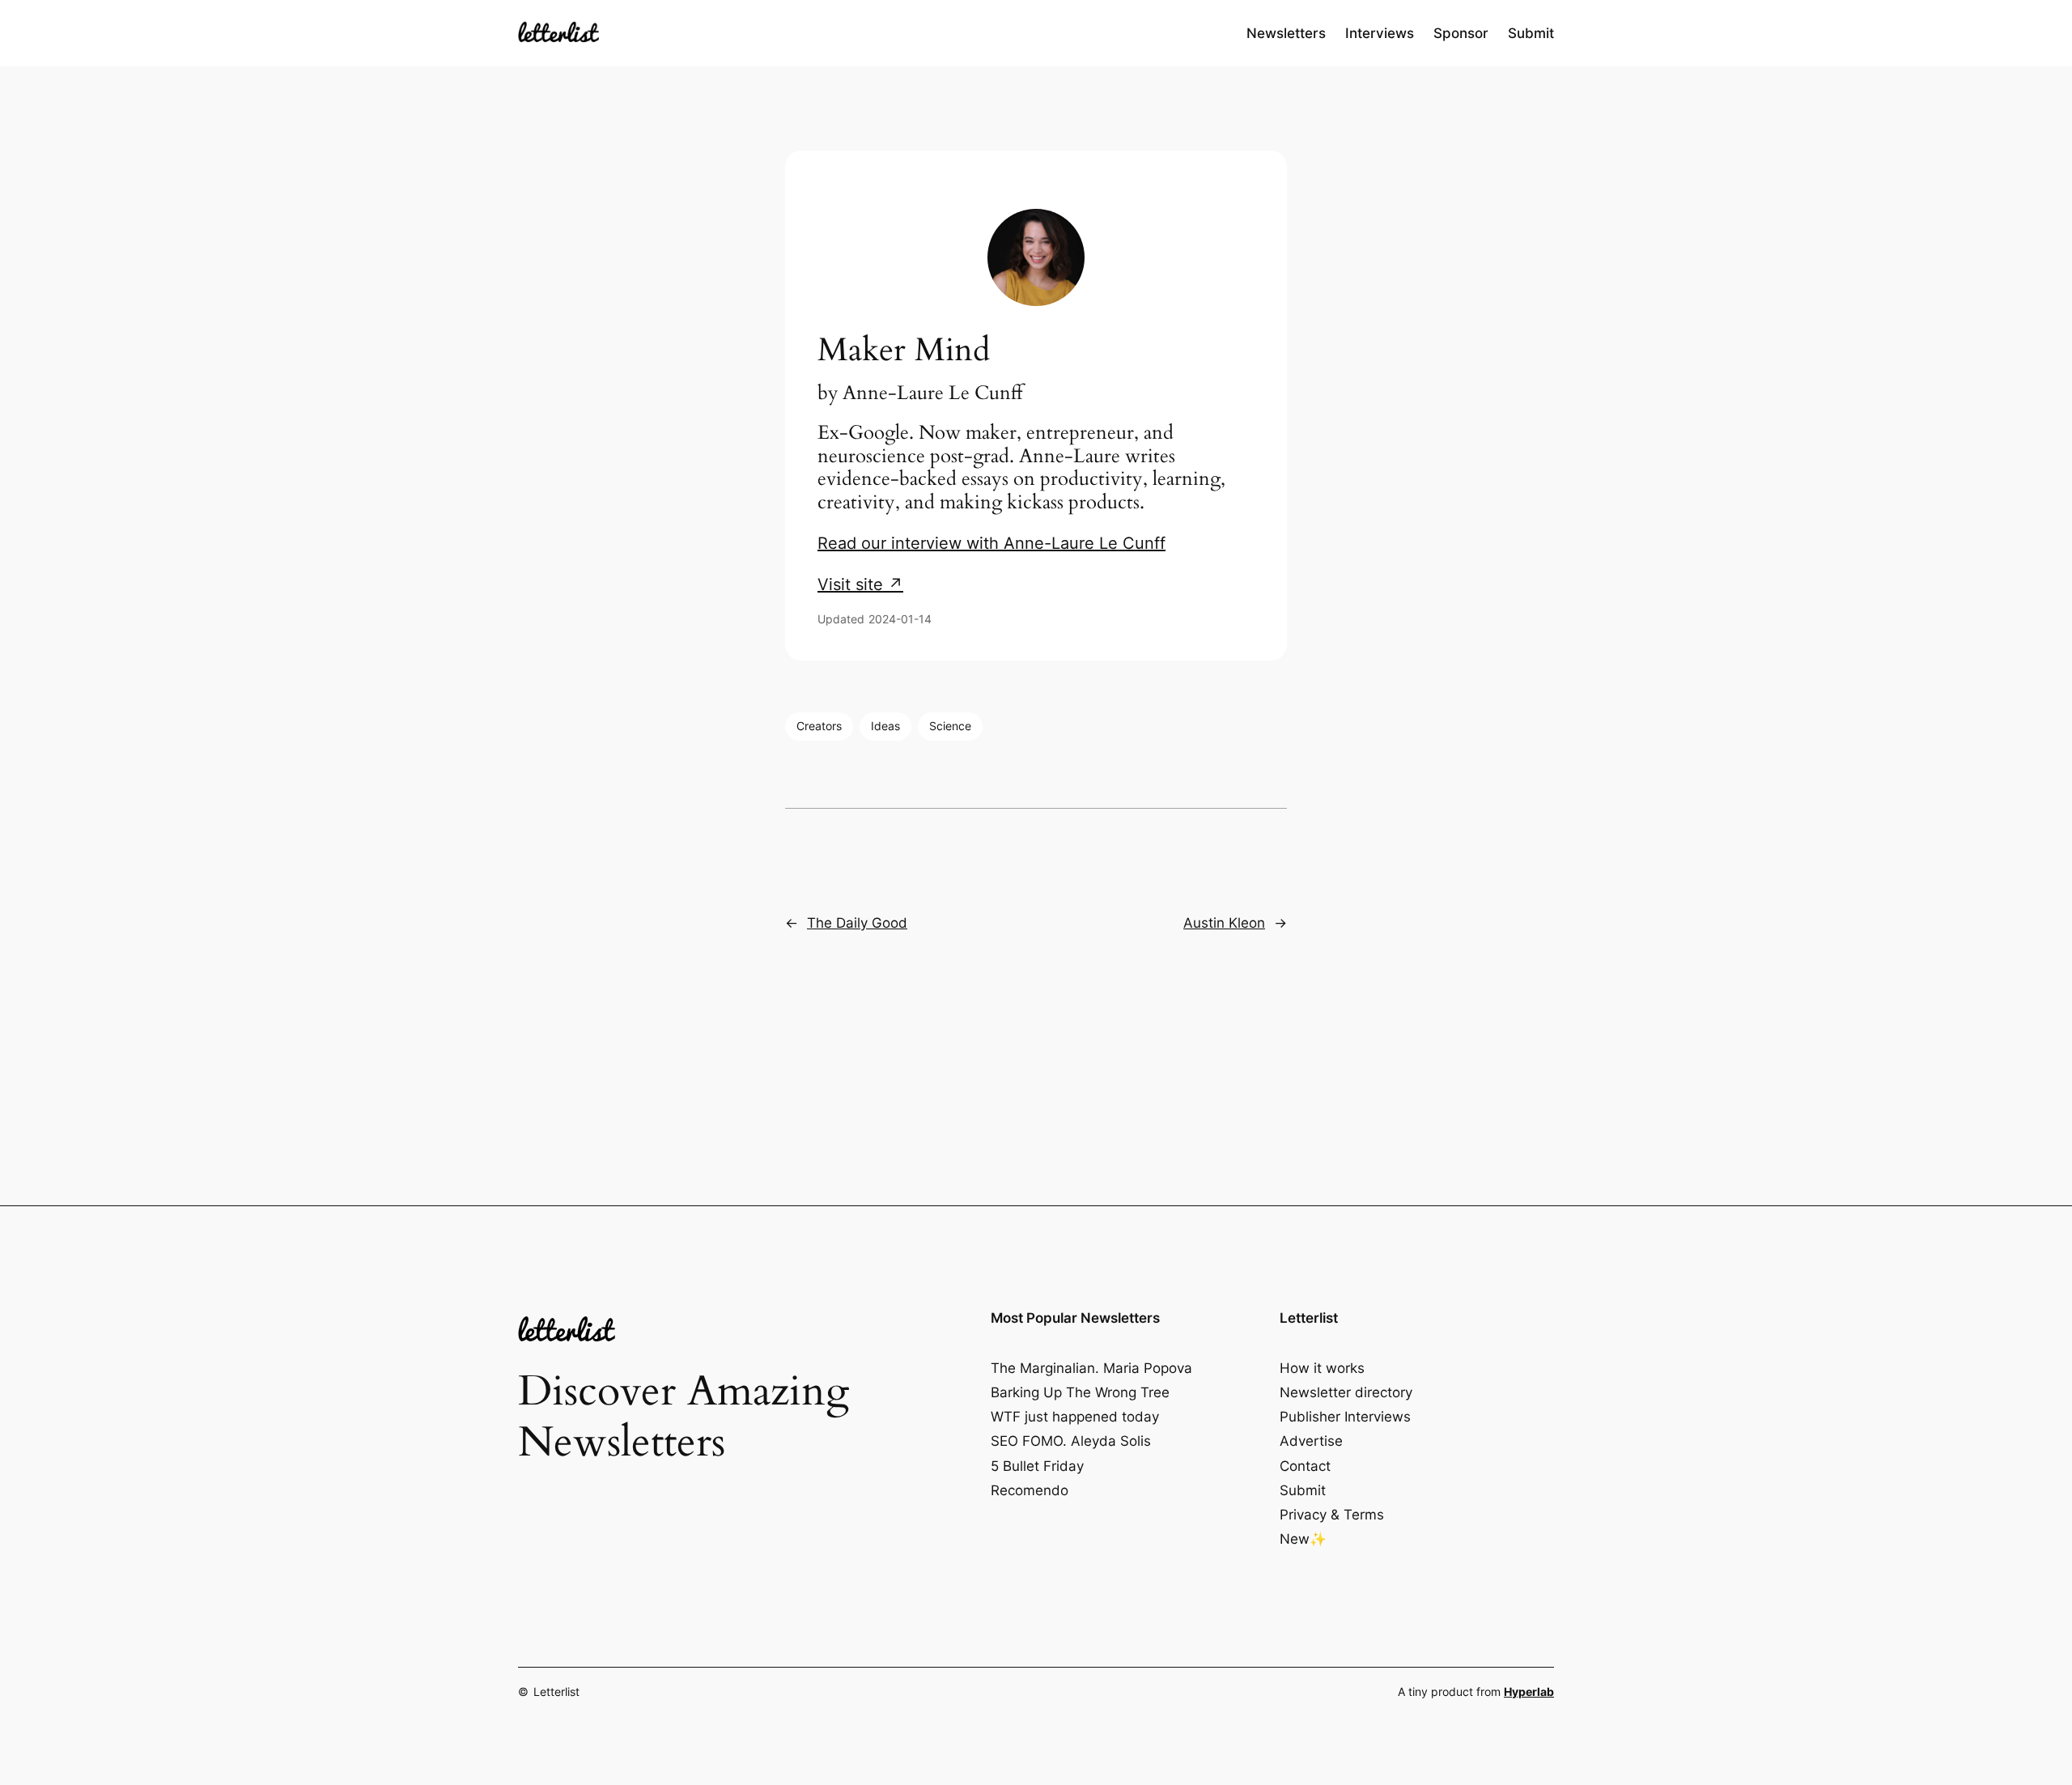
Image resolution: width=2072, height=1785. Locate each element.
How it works (1322, 1368)
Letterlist (556, 1691)
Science (950, 726)
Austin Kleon (1224, 923)
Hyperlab (1529, 1691)
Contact (1305, 1466)
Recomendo (1030, 1490)
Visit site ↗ (860, 584)
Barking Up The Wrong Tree (1080, 1392)
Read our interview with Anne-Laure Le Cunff (991, 543)
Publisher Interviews (1345, 1417)
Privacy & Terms (1332, 1515)
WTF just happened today (1075, 1417)
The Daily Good (857, 923)
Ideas (885, 726)
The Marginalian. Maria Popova (1091, 1368)
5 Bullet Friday (1037, 1466)
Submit (1303, 1490)
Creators (819, 726)
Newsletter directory (1346, 1392)
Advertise (1311, 1441)
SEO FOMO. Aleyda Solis (1071, 1441)
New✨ (1303, 1539)
